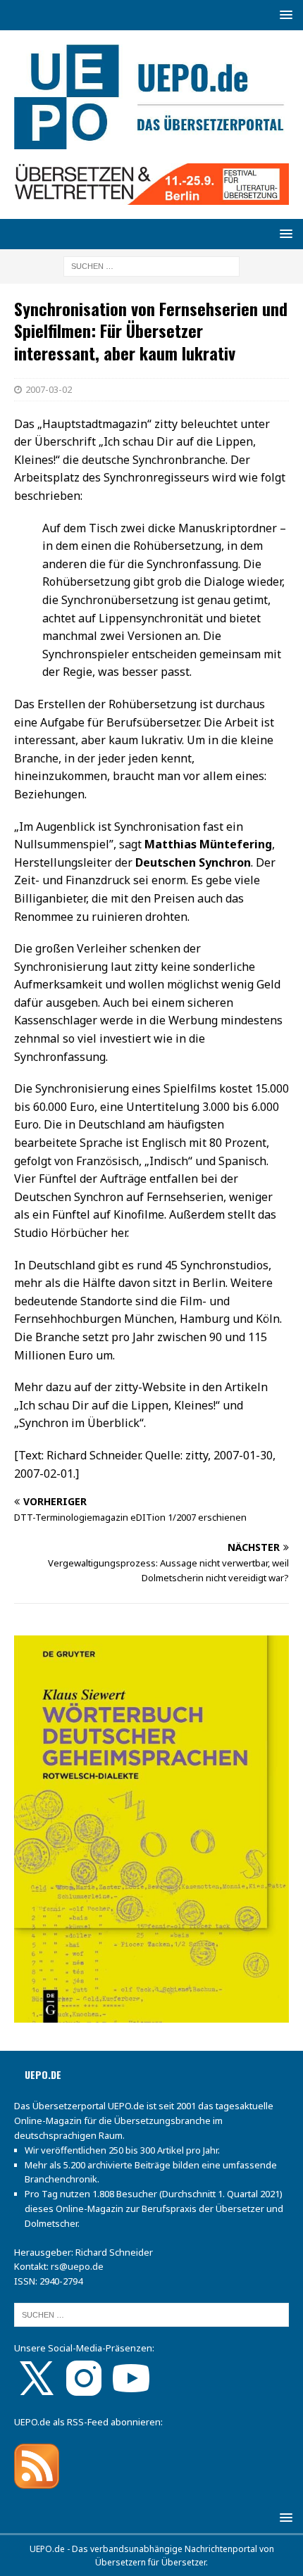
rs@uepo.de (77, 2266)
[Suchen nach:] (151, 266)
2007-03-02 (49, 389)
